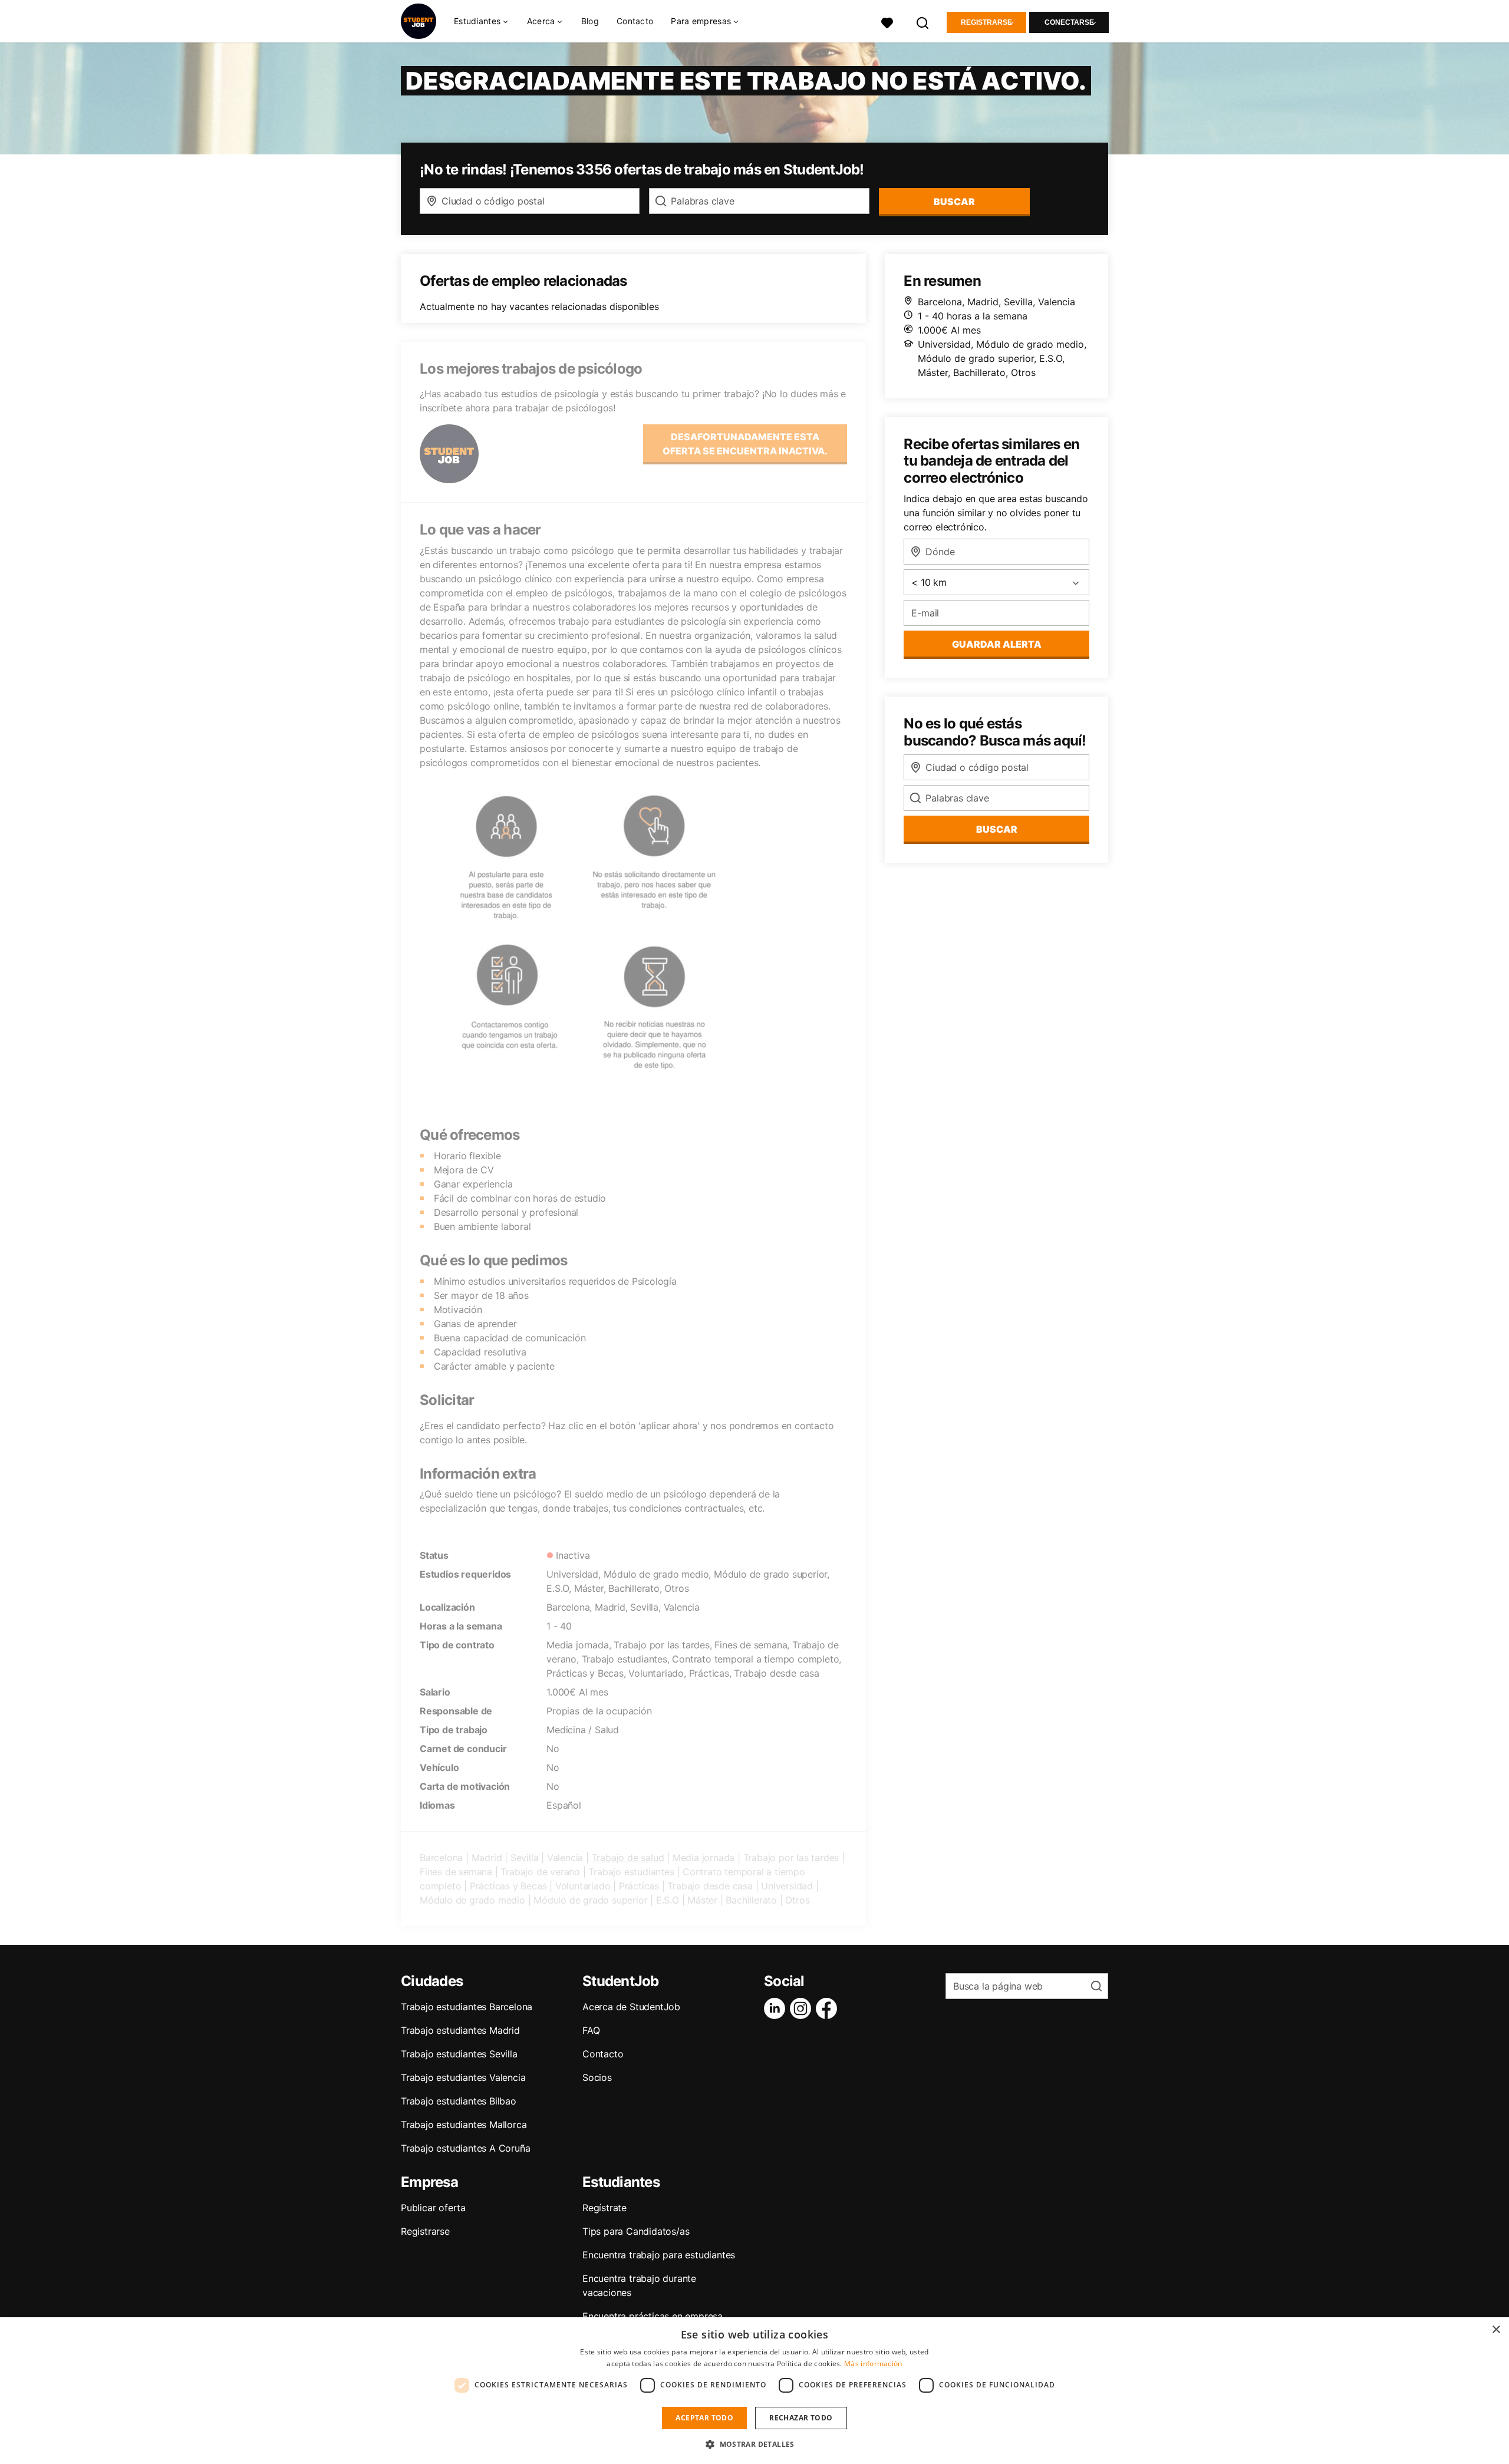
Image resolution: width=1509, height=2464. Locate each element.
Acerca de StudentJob (631, 2007)
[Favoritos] (887, 22)
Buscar (954, 202)
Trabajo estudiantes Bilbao (459, 2101)
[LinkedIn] (777, 2008)
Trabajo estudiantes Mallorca (464, 2125)
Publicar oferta (433, 2208)
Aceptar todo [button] (704, 2418)
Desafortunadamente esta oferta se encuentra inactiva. (745, 444)
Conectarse (1069, 22)
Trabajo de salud (628, 1858)
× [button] (1496, 2330)
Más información (873, 2364)
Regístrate (604, 2208)
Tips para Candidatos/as (636, 2231)
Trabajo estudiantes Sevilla (459, 2054)
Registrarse (986, 22)
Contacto (635, 21)
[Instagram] (803, 2008)
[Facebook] (829, 2008)
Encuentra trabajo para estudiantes (659, 2255)
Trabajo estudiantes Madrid (460, 2030)
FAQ (591, 2030)
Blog (590, 21)
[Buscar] (923, 22)
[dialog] (754, 2391)
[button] (754, 2444)
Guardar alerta (997, 644)
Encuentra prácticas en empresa (653, 2316)
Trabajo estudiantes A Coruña (465, 2148)
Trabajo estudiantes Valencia (463, 2077)
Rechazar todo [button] (801, 2418)
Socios (597, 2077)
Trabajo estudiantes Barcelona (467, 2007)
